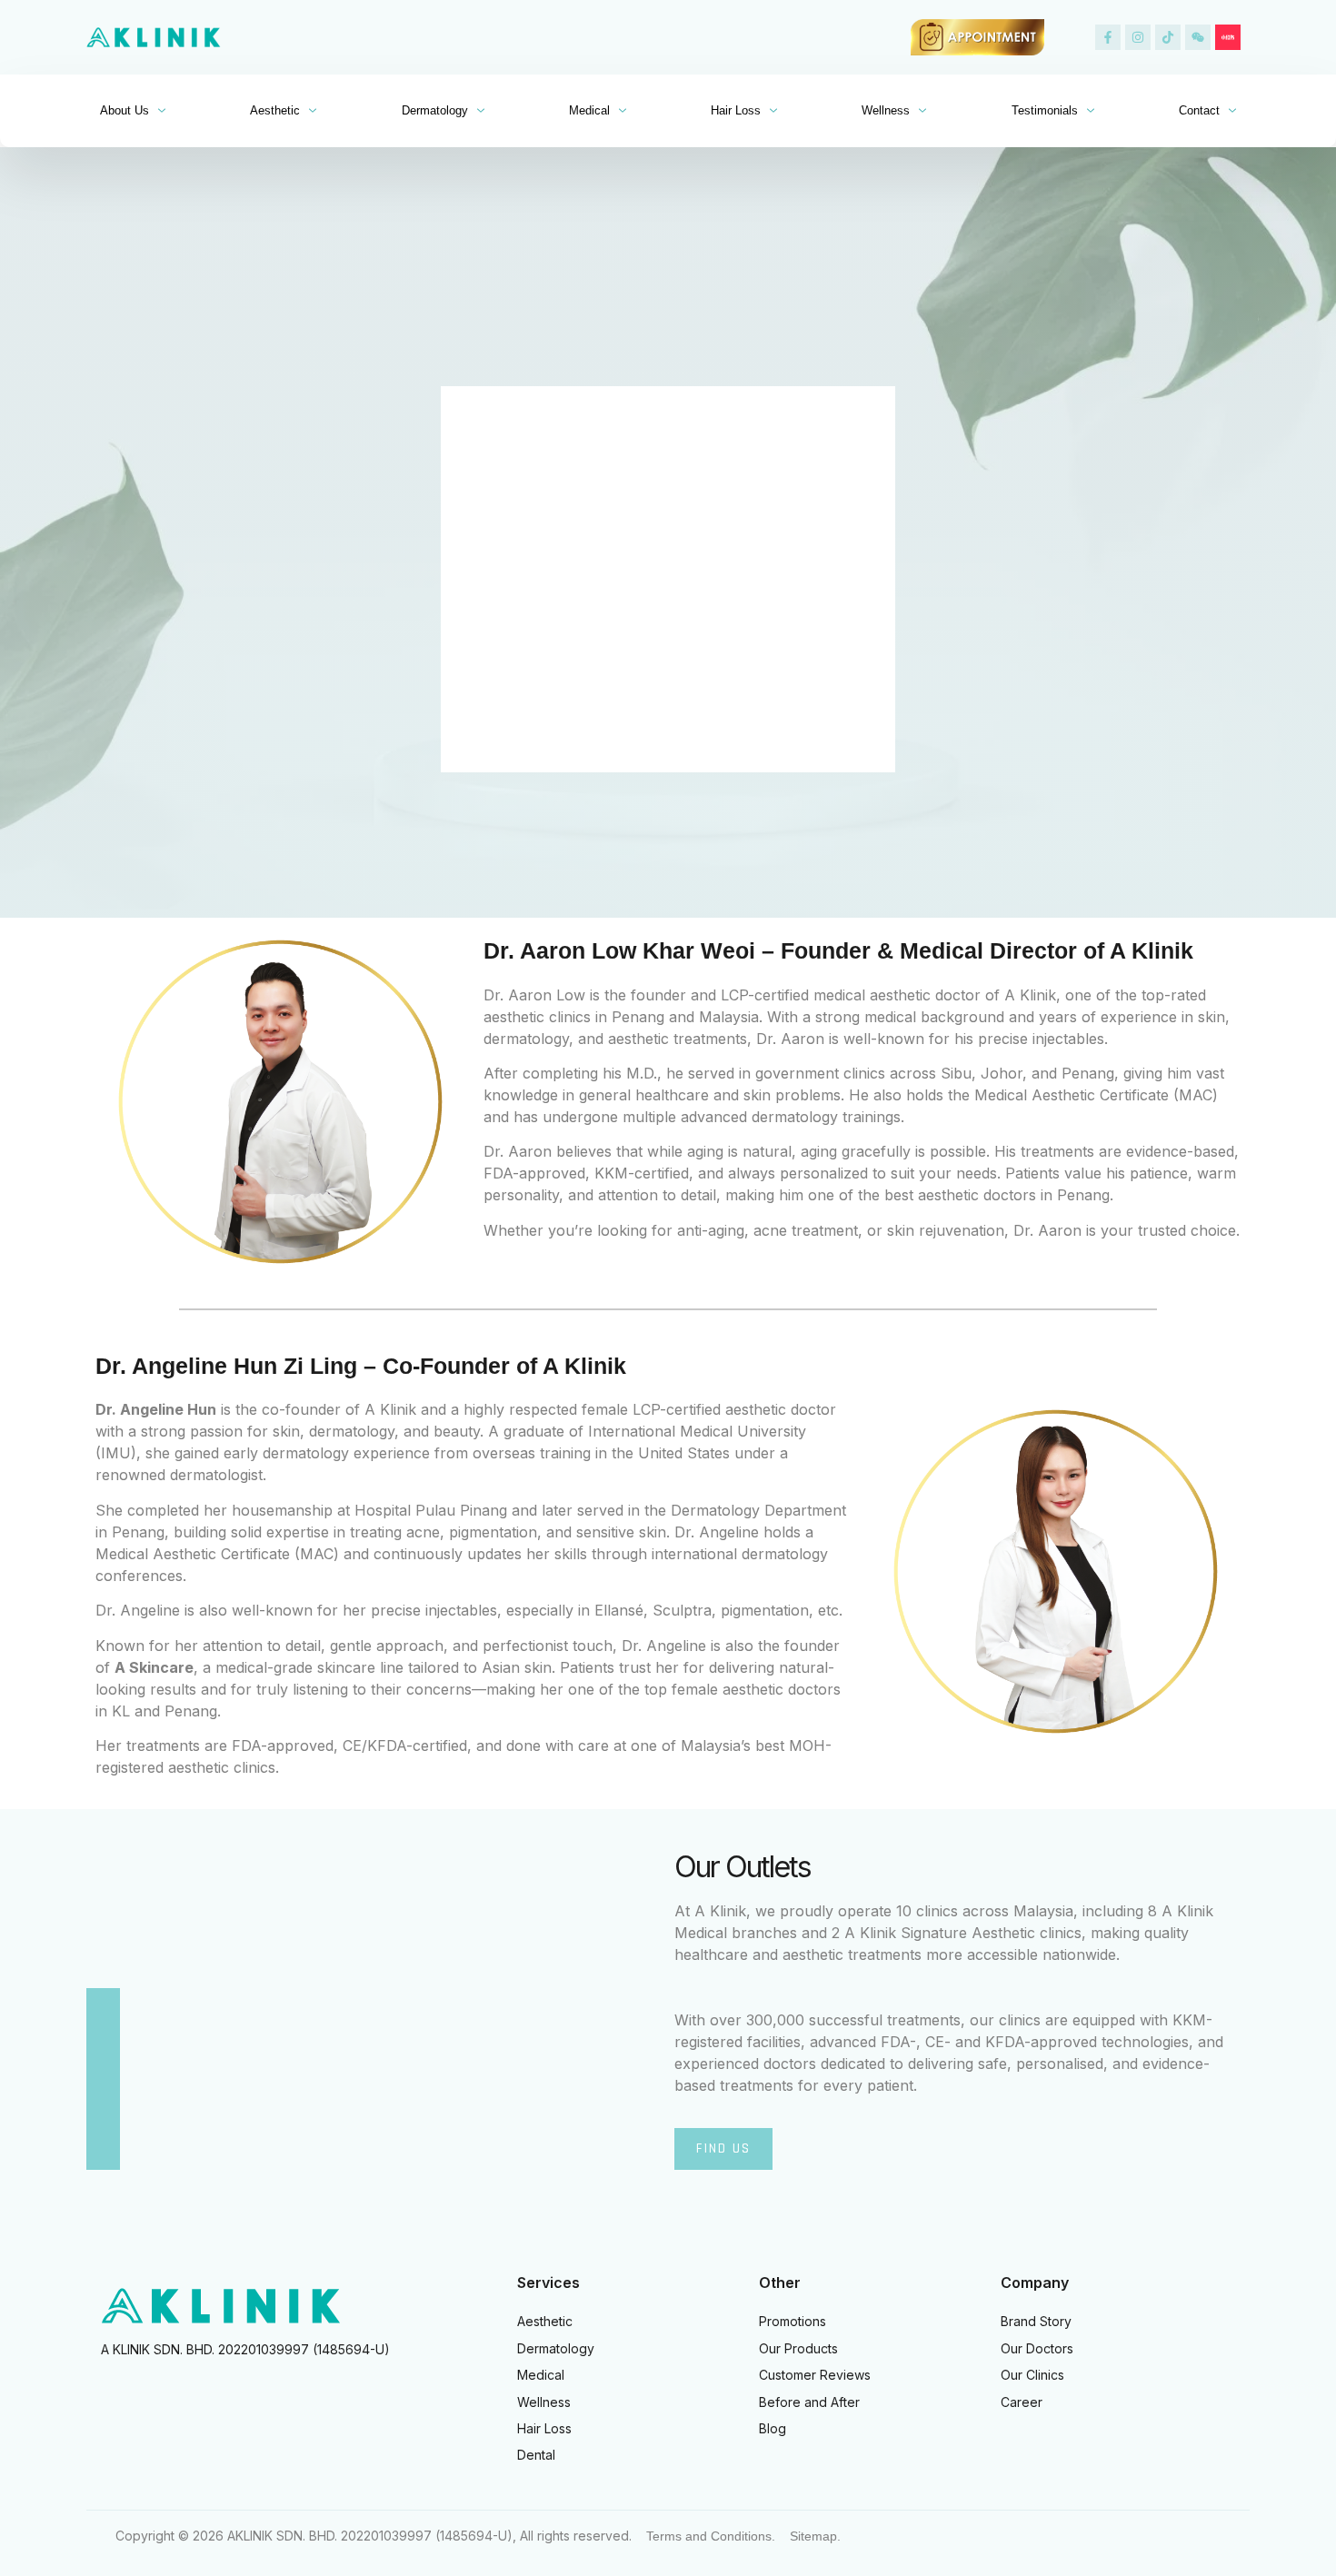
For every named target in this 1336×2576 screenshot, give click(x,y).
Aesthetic (275, 110)
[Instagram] (1138, 37)
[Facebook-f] (1108, 37)
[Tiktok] (1168, 37)
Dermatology (435, 110)
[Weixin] (1198, 37)
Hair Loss (736, 110)
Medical (589, 110)
